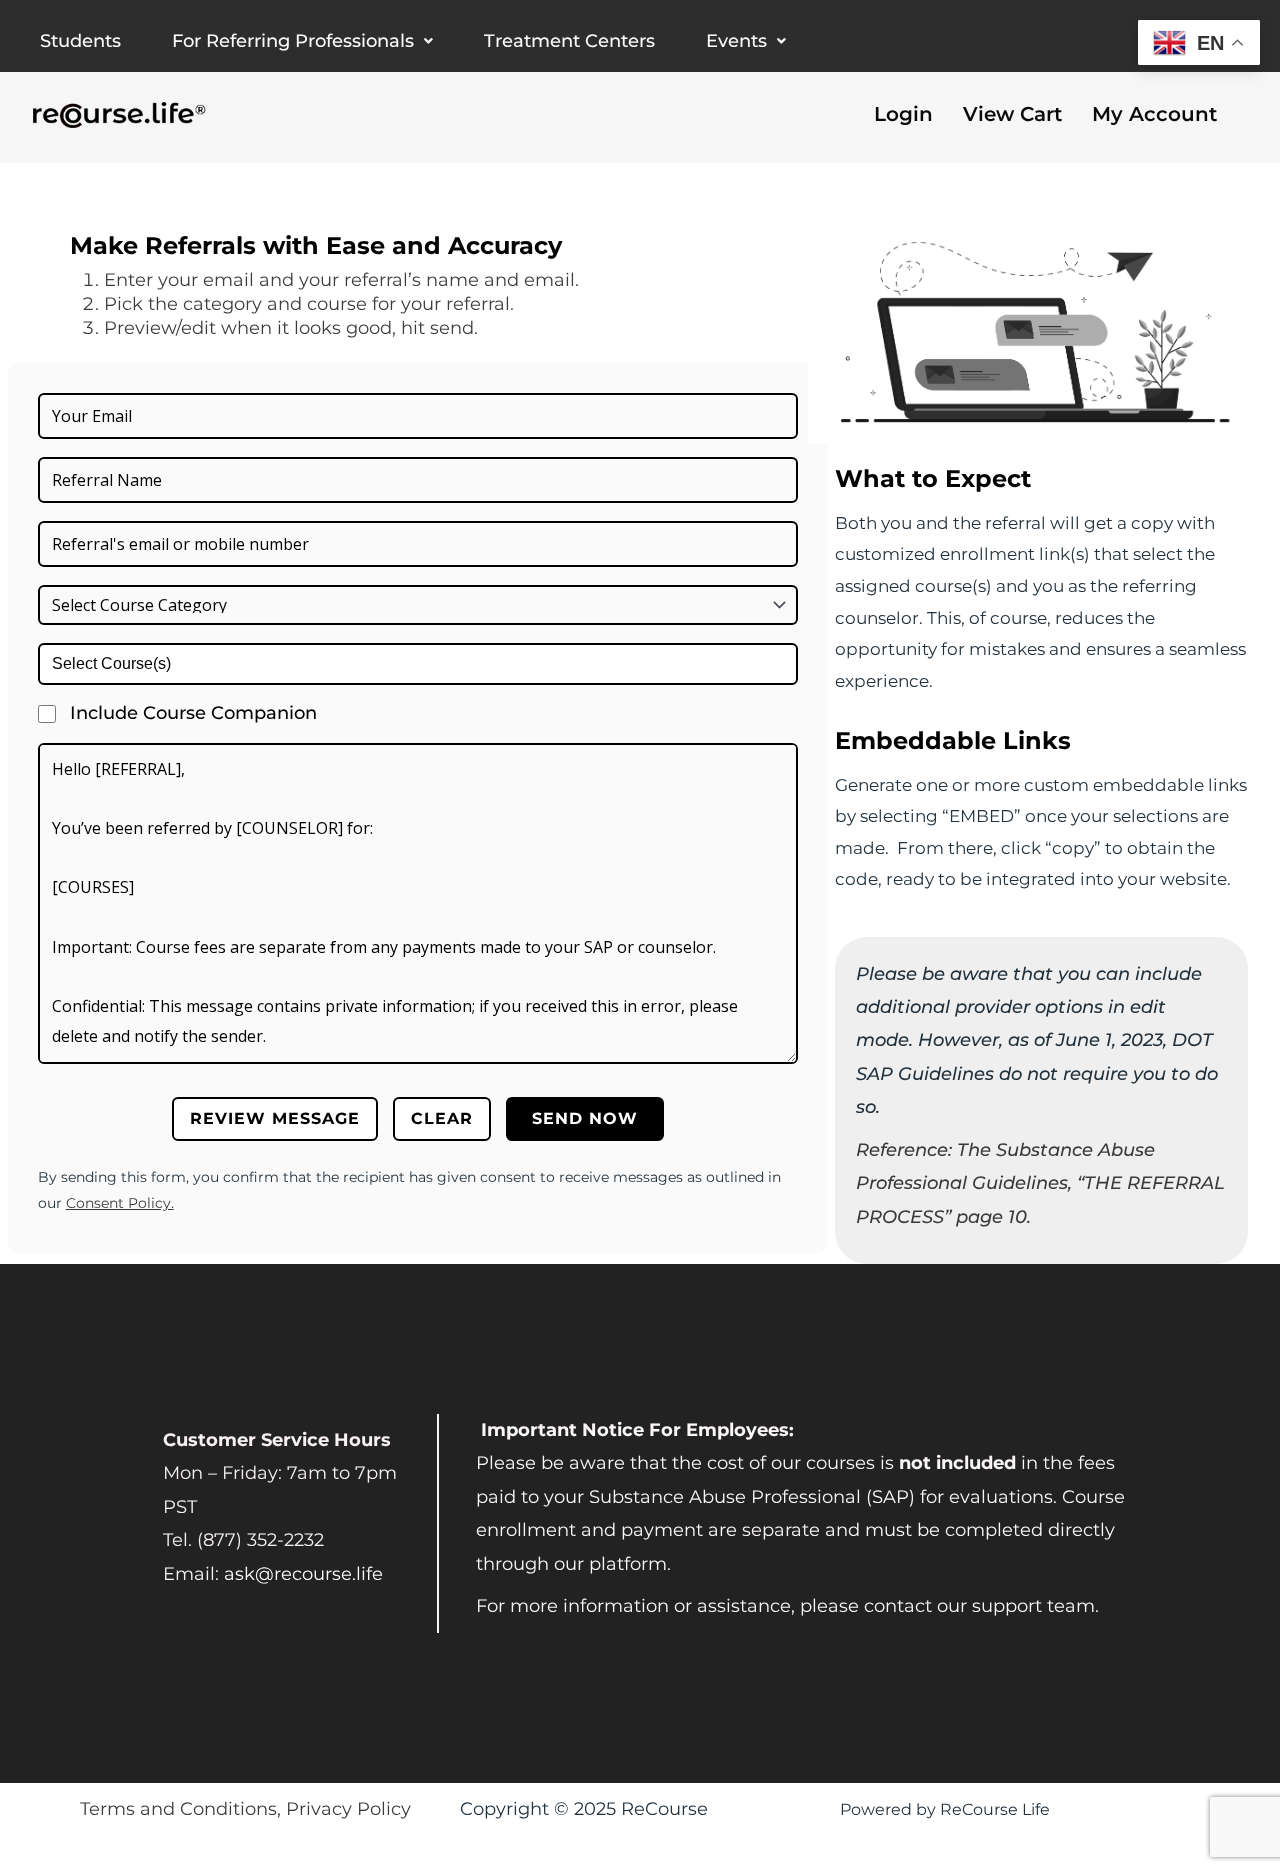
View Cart (1012, 114)
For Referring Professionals (293, 41)
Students (80, 41)
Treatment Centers (569, 41)
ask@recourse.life (303, 1574)
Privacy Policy (348, 1809)
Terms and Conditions (178, 1809)
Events (736, 41)
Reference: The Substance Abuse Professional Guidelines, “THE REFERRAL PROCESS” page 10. (1040, 1183)
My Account (1154, 114)
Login (903, 114)
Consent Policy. (120, 1203)
